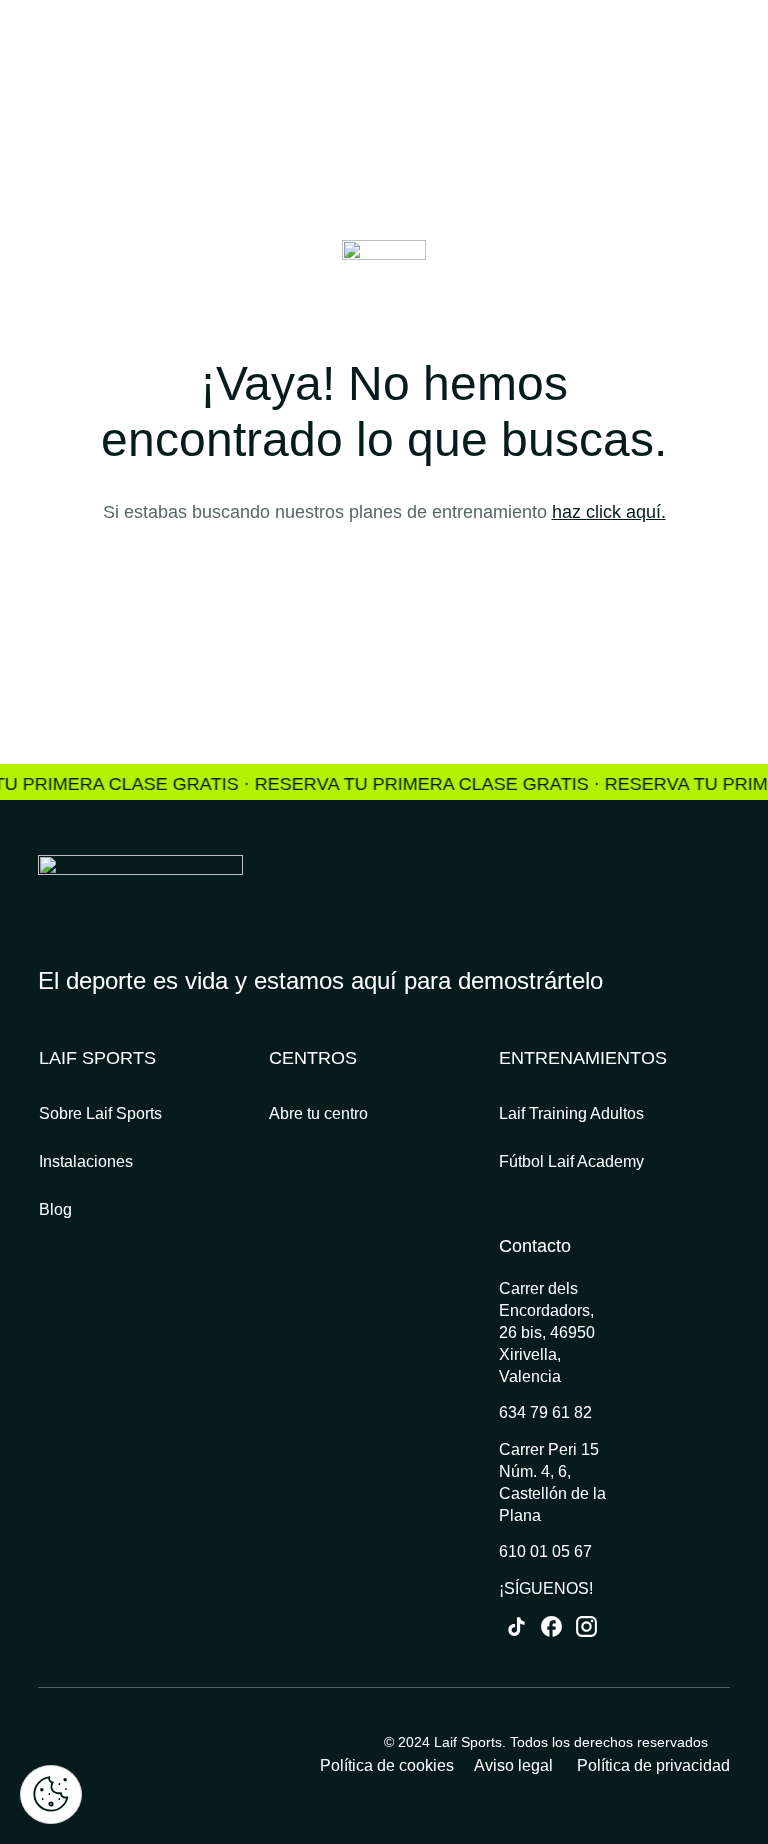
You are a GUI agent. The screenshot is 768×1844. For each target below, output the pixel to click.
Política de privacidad (653, 1765)
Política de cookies (387, 1765)
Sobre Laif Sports (100, 1113)
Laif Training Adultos (571, 1113)
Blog (55, 1209)
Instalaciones (86, 1161)
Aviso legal (515, 1765)
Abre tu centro (318, 1113)
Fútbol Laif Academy (571, 1161)
